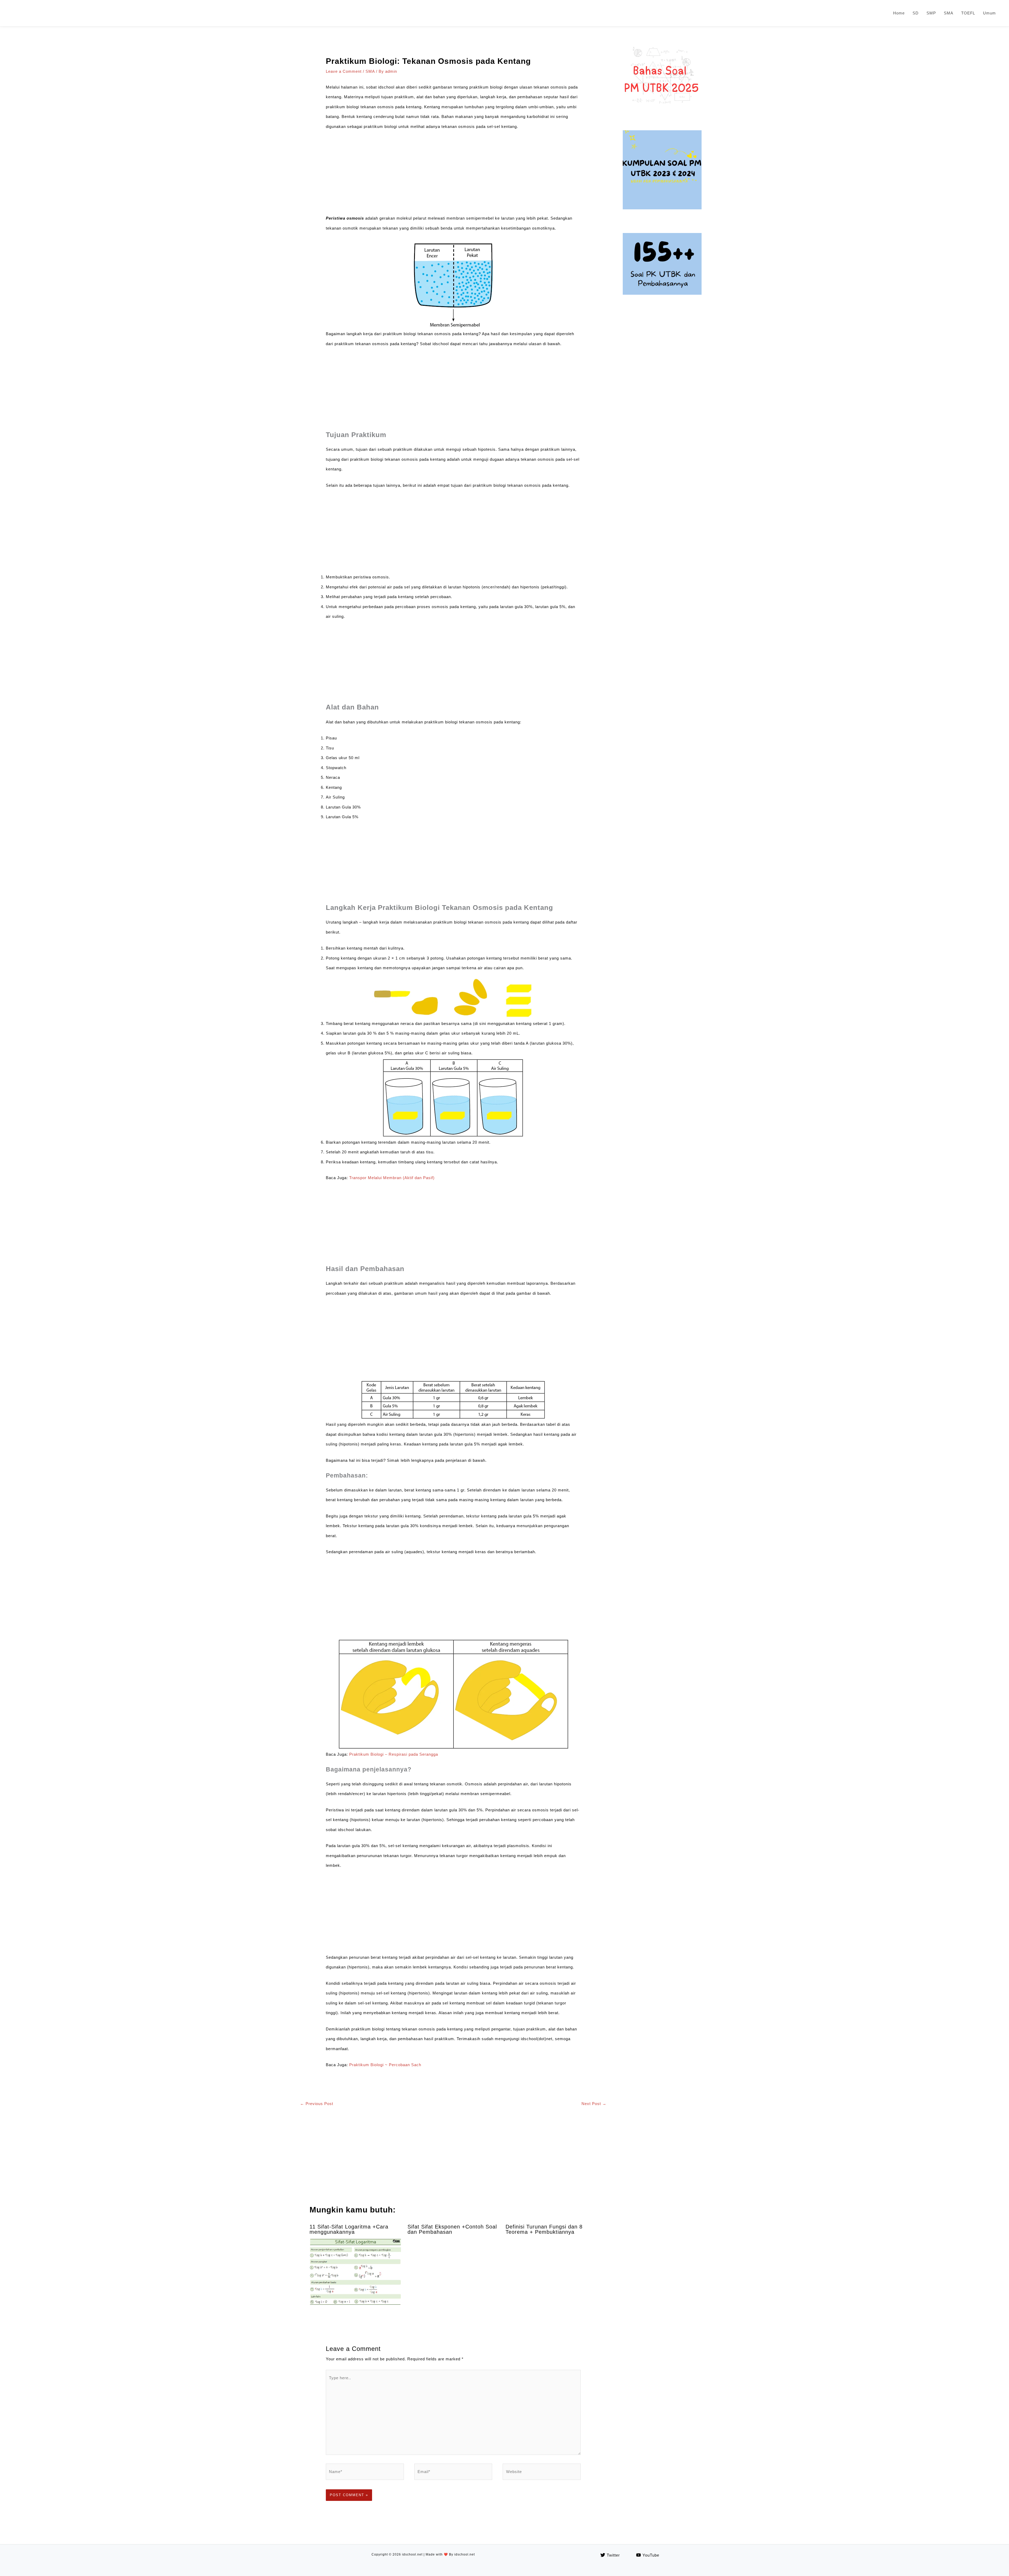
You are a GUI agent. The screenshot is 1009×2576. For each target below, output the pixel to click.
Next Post (594, 2104)
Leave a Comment (344, 71)
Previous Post (317, 2104)
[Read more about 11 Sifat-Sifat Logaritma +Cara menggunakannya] (355, 2272)
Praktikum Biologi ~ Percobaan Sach (385, 2065)
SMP (931, 13)
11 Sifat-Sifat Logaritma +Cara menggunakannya (349, 2229)
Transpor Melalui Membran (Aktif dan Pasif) (392, 1178)
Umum (989, 13)
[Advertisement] (453, 174)
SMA (949, 13)
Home (899, 13)
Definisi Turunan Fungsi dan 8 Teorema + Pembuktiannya (544, 2229)
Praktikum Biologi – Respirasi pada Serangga (394, 1754)
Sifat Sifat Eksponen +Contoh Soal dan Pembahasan (452, 2229)
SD (916, 13)
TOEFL (968, 13)
